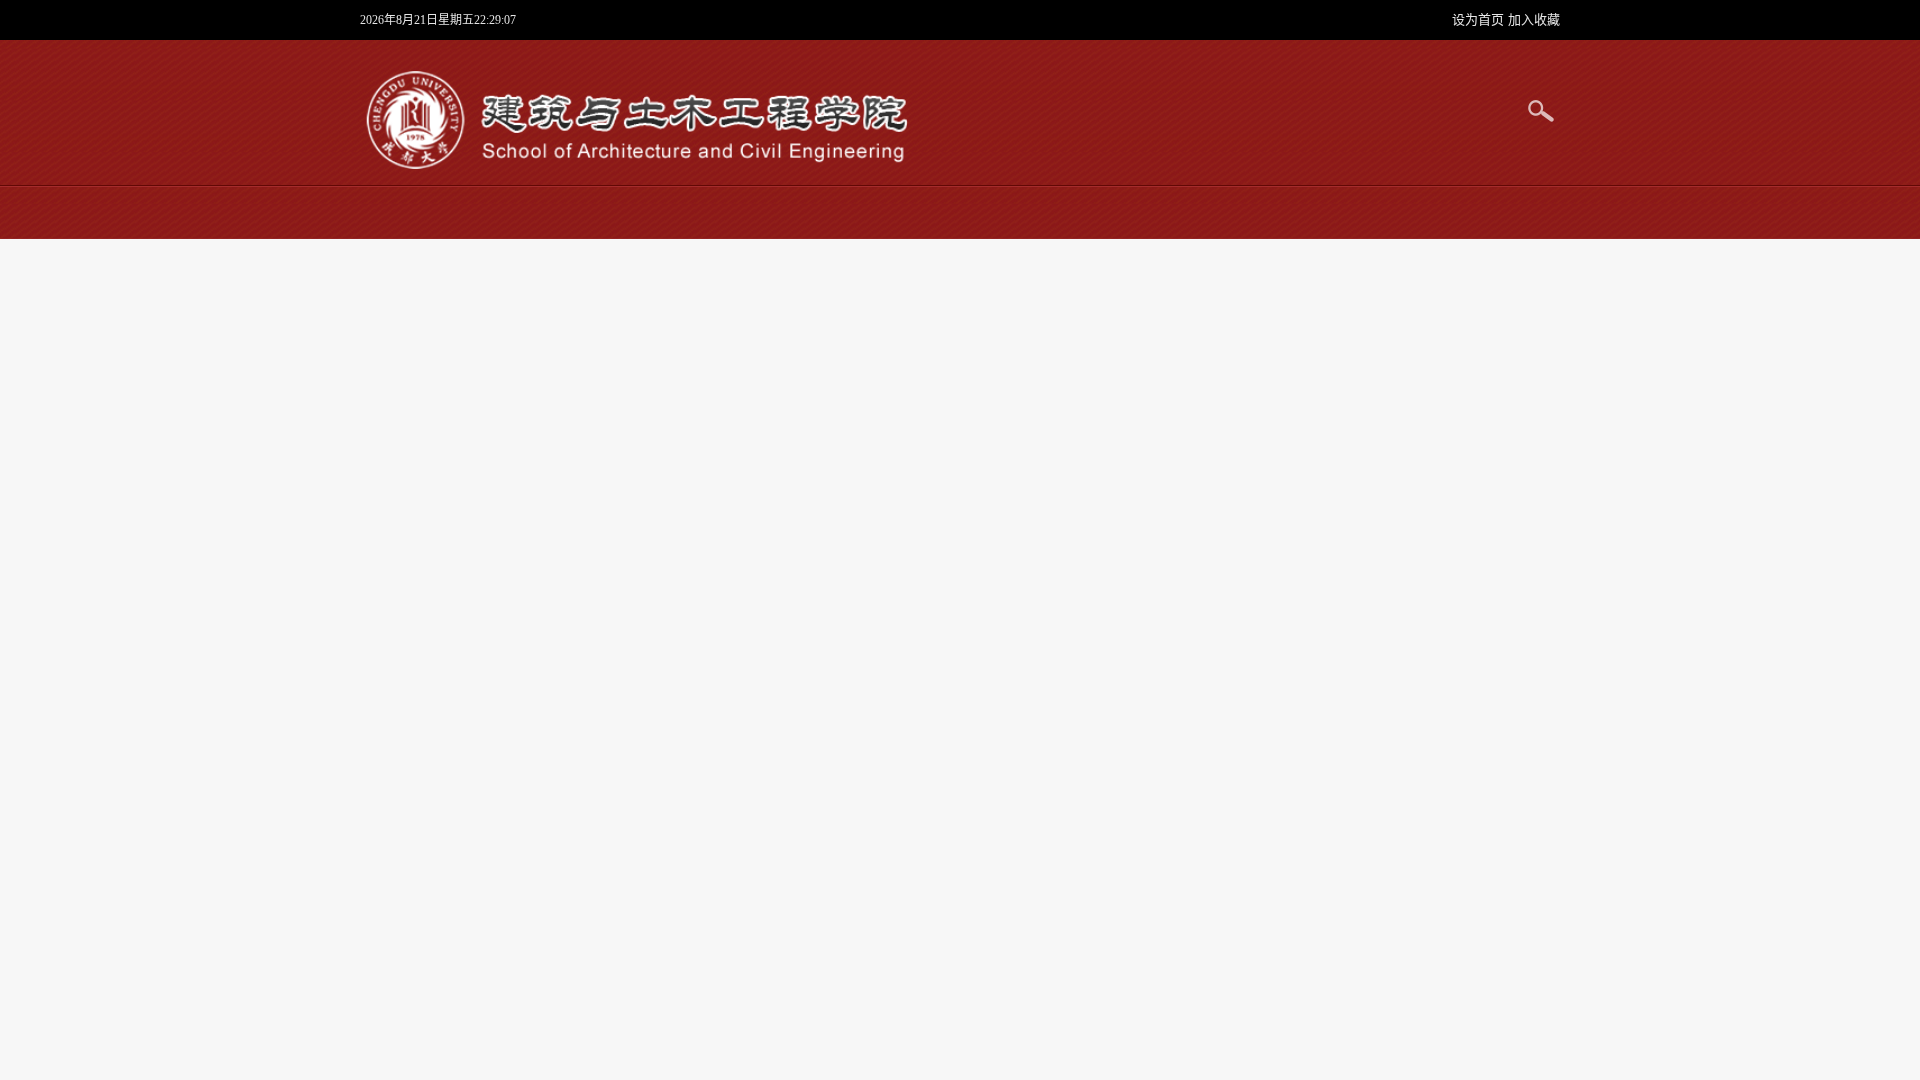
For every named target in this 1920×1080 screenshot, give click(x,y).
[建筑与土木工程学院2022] (634, 120)
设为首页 (1480, 19)
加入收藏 (1534, 19)
